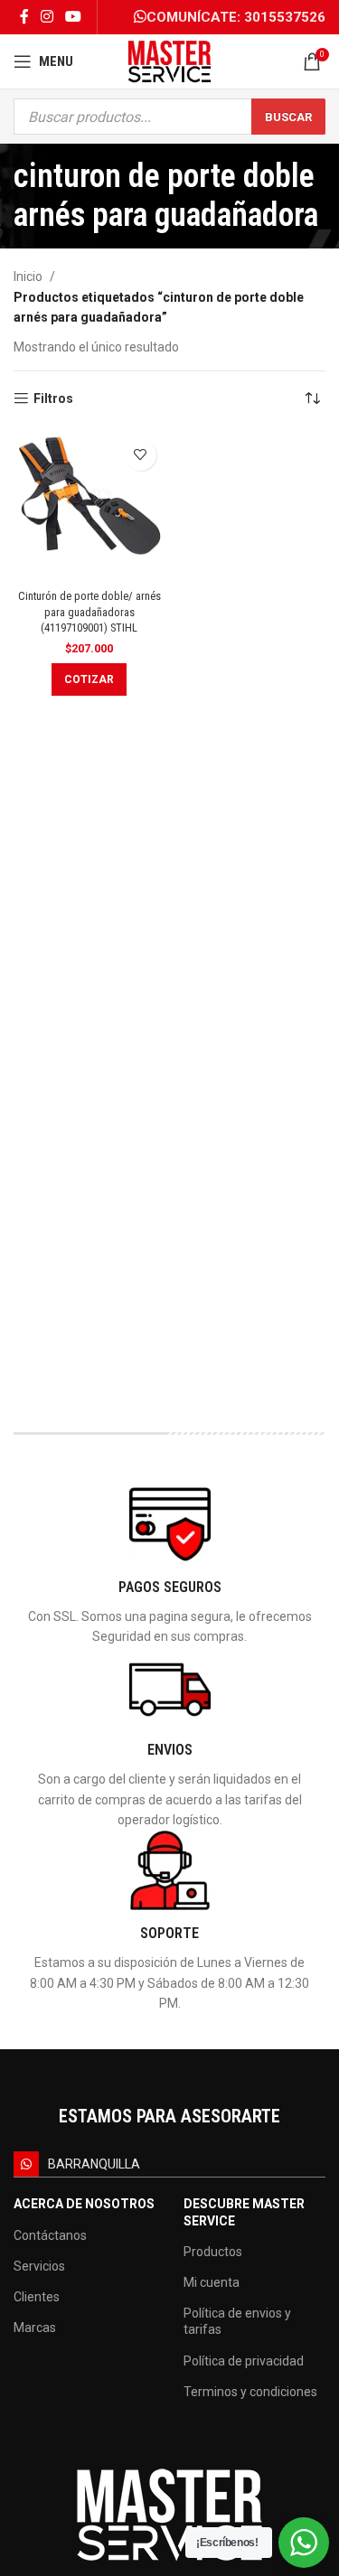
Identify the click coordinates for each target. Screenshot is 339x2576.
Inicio (28, 276)
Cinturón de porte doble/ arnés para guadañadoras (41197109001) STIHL (89, 612)
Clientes (37, 2297)
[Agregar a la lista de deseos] (141, 455)
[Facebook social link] (24, 17)
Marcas (35, 2328)
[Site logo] (169, 61)
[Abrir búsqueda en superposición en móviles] (169, 117)
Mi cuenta (212, 2282)
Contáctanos (50, 2235)
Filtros (53, 398)
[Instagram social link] (47, 17)
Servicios (39, 2266)
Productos (213, 2252)
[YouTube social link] (74, 17)
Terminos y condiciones (250, 2392)
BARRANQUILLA (94, 2164)
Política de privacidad (244, 2361)
